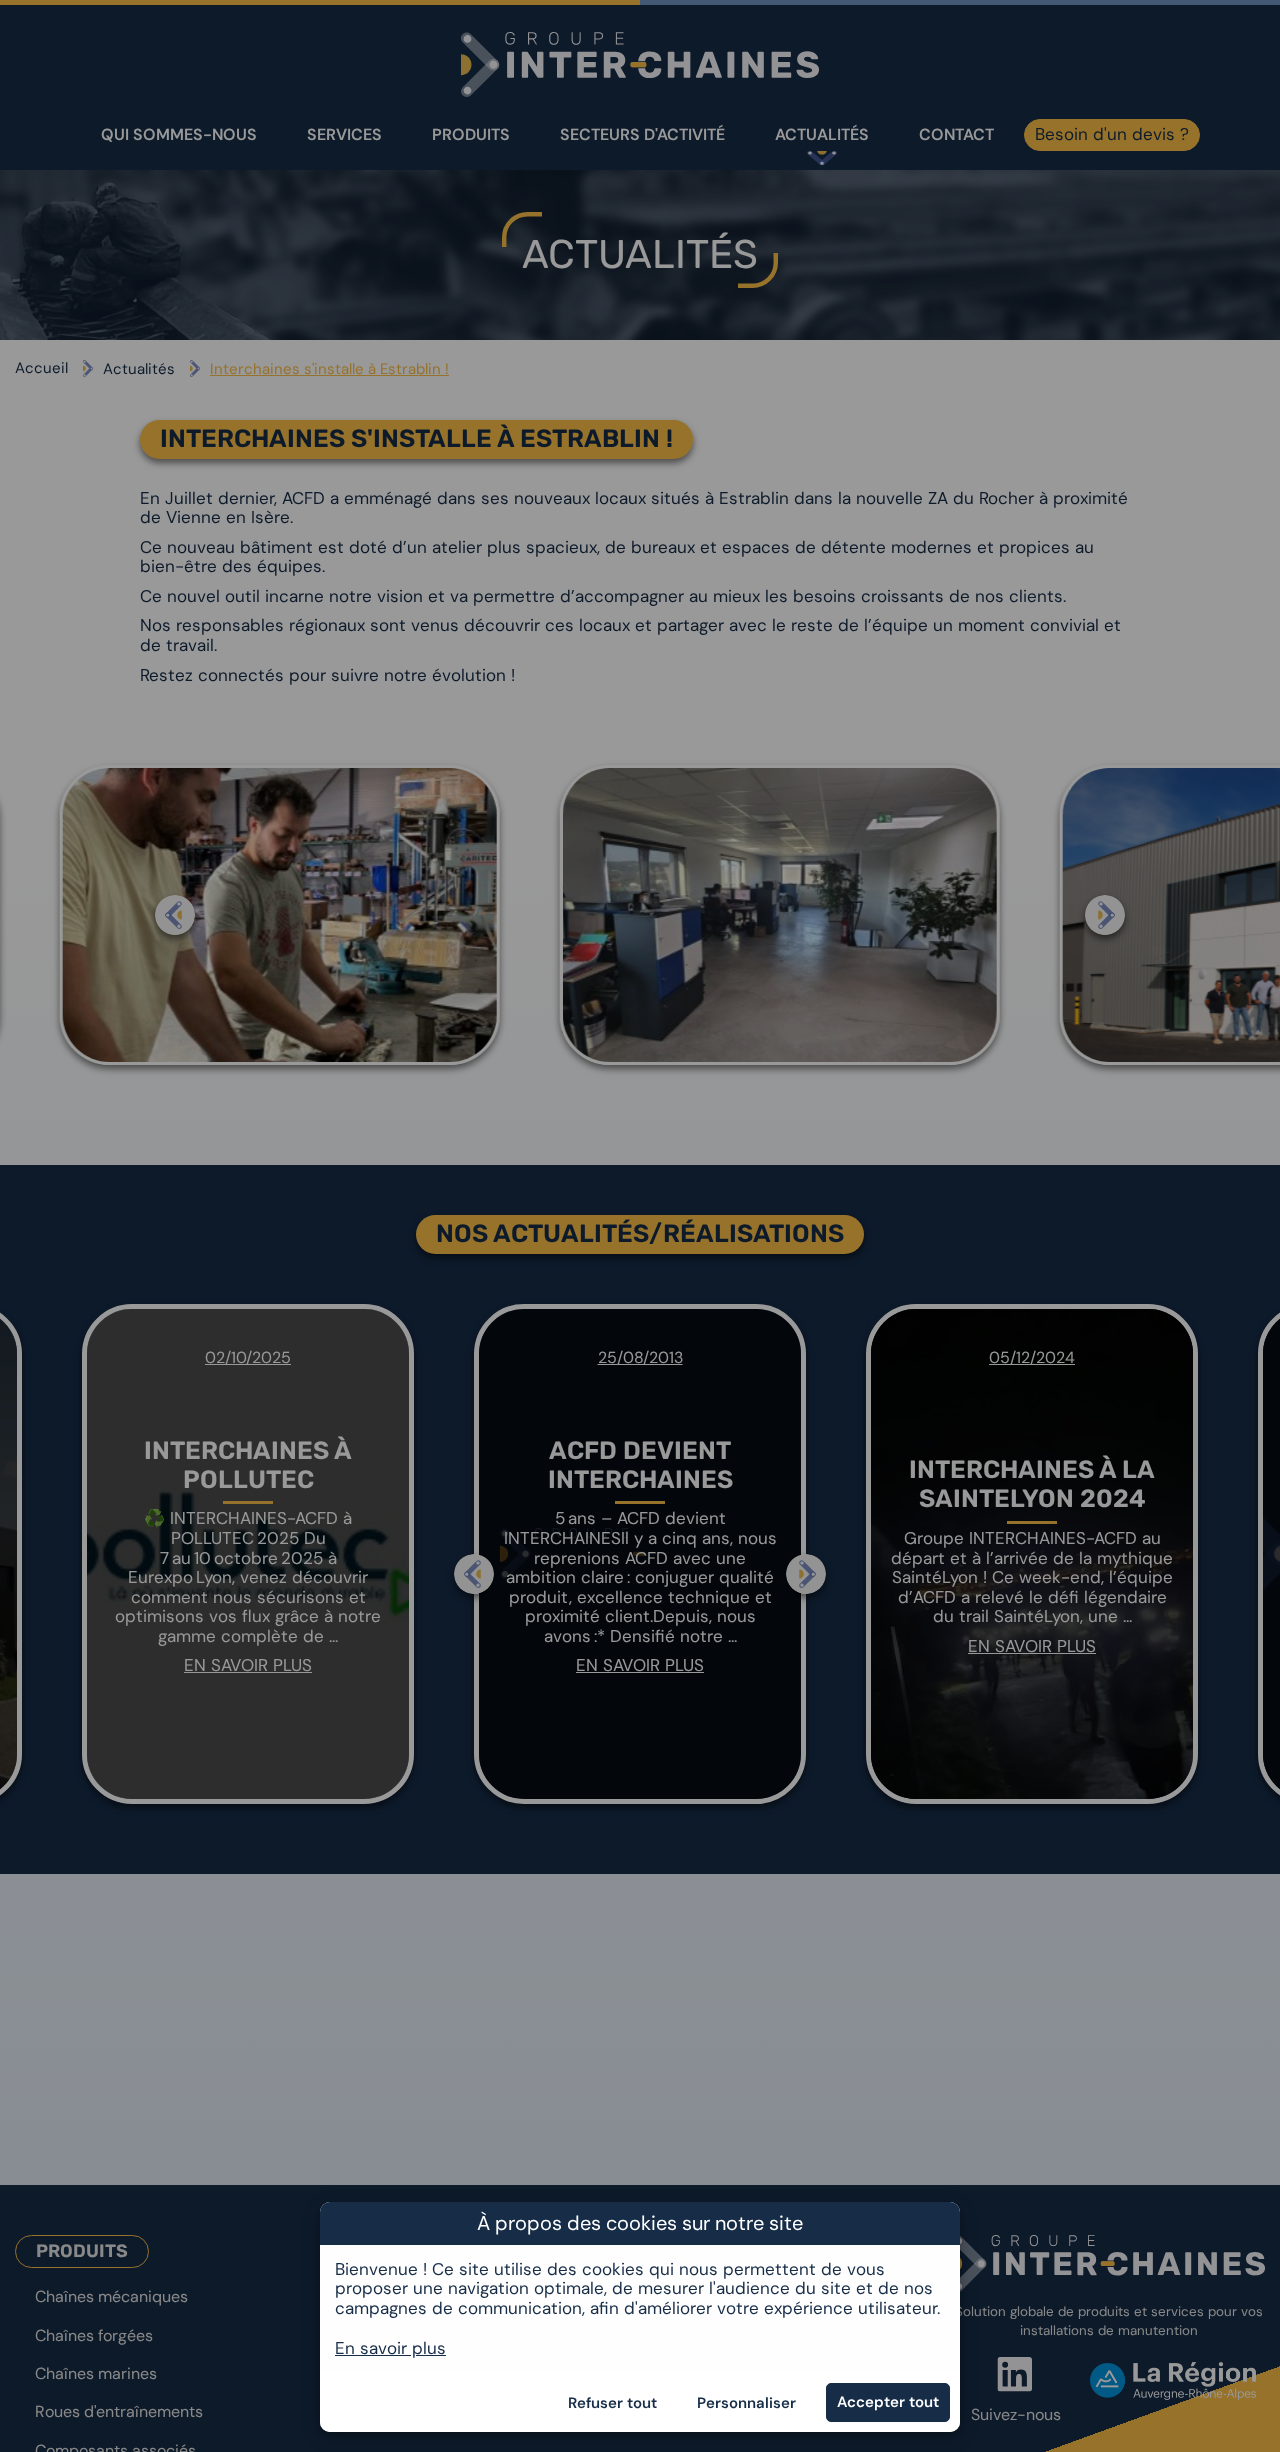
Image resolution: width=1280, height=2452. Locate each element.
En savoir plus (390, 2347)
